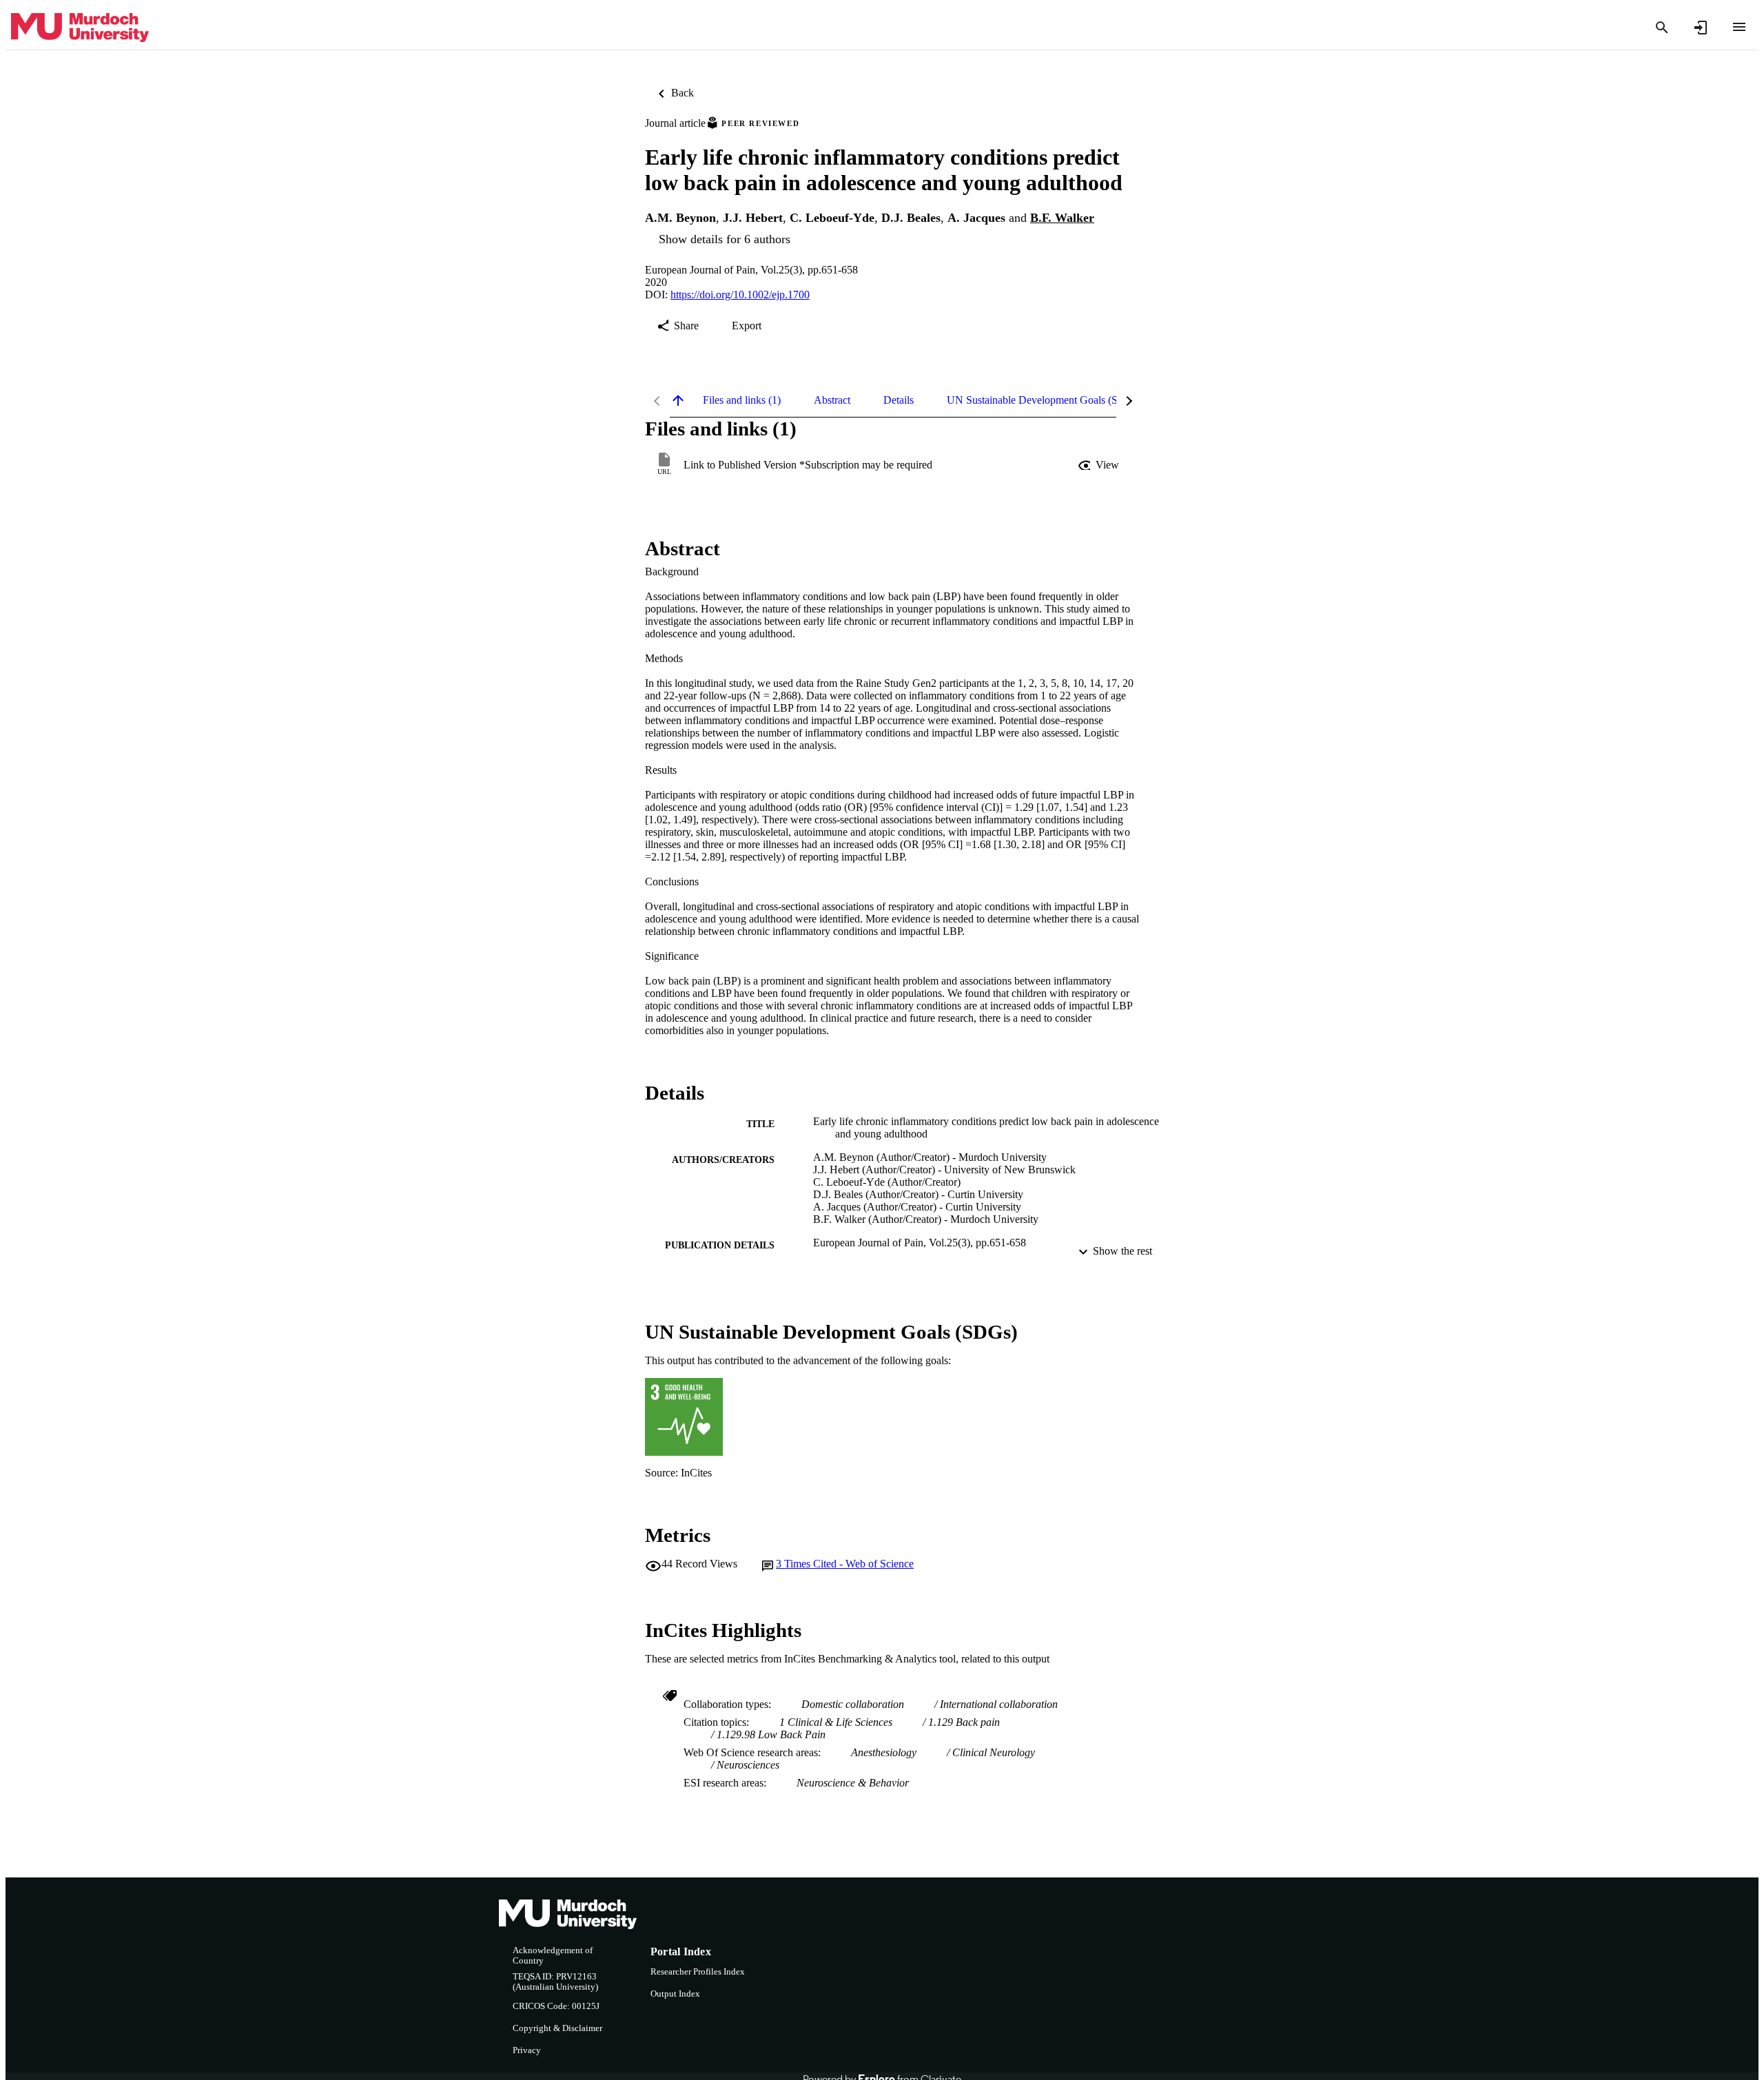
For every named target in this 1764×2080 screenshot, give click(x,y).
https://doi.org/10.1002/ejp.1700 (740, 295)
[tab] (742, 400)
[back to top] (678, 400)
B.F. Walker (1062, 218)
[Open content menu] (1739, 27)
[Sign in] (1701, 28)
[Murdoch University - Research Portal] (80, 28)
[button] (1100, 465)
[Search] (1662, 28)
